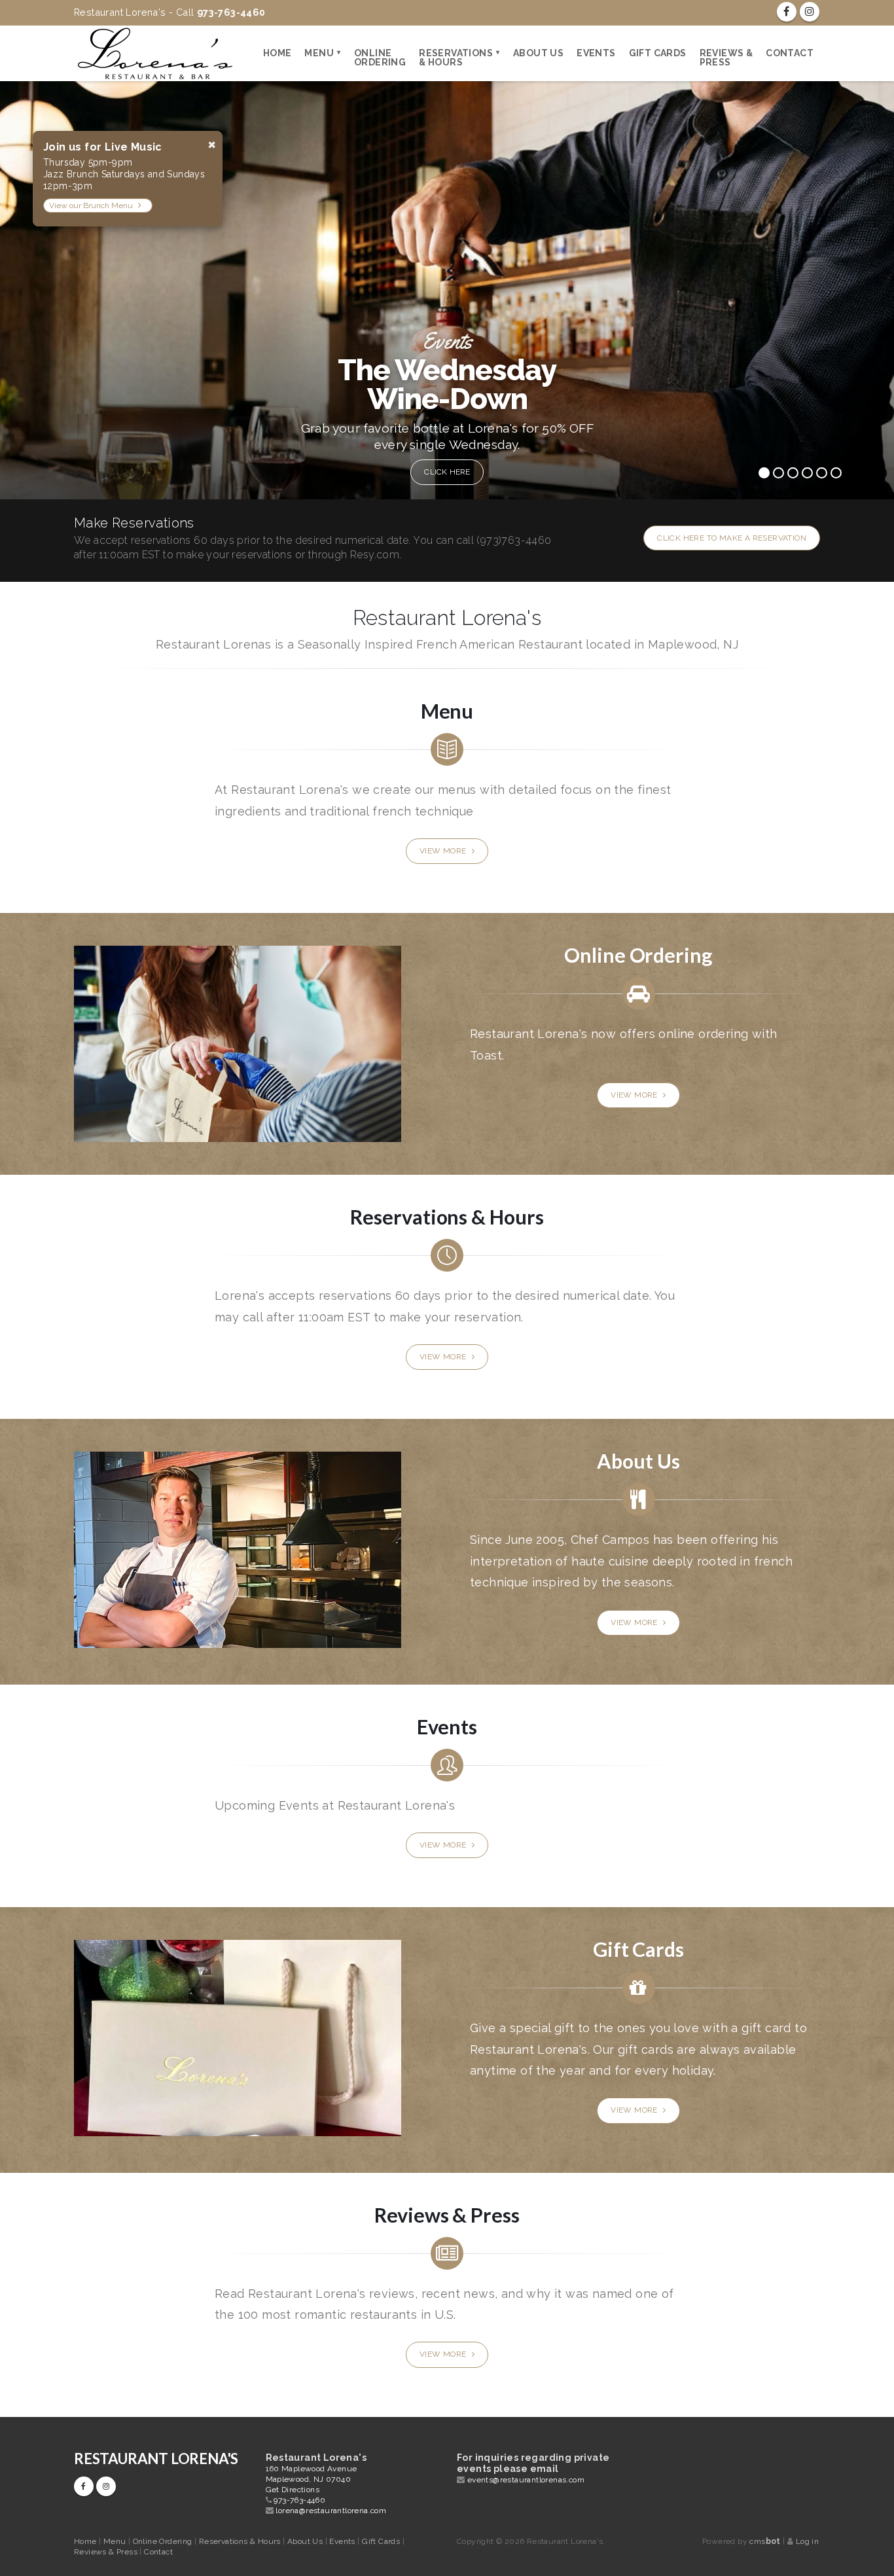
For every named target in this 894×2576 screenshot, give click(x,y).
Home (277, 53)
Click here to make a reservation (732, 538)
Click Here (448, 472)
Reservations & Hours (456, 58)
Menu (319, 53)
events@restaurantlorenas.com (526, 2480)
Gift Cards (658, 53)
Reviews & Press (726, 58)
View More (444, 851)
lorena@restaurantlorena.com (331, 2511)
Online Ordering (380, 58)
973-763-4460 (299, 2500)
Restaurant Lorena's (156, 2459)
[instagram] (810, 12)
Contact (790, 53)
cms (765, 2541)
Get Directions (293, 2490)
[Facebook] (787, 12)
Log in (807, 2541)
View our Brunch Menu (92, 206)
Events (596, 53)
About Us (538, 53)
